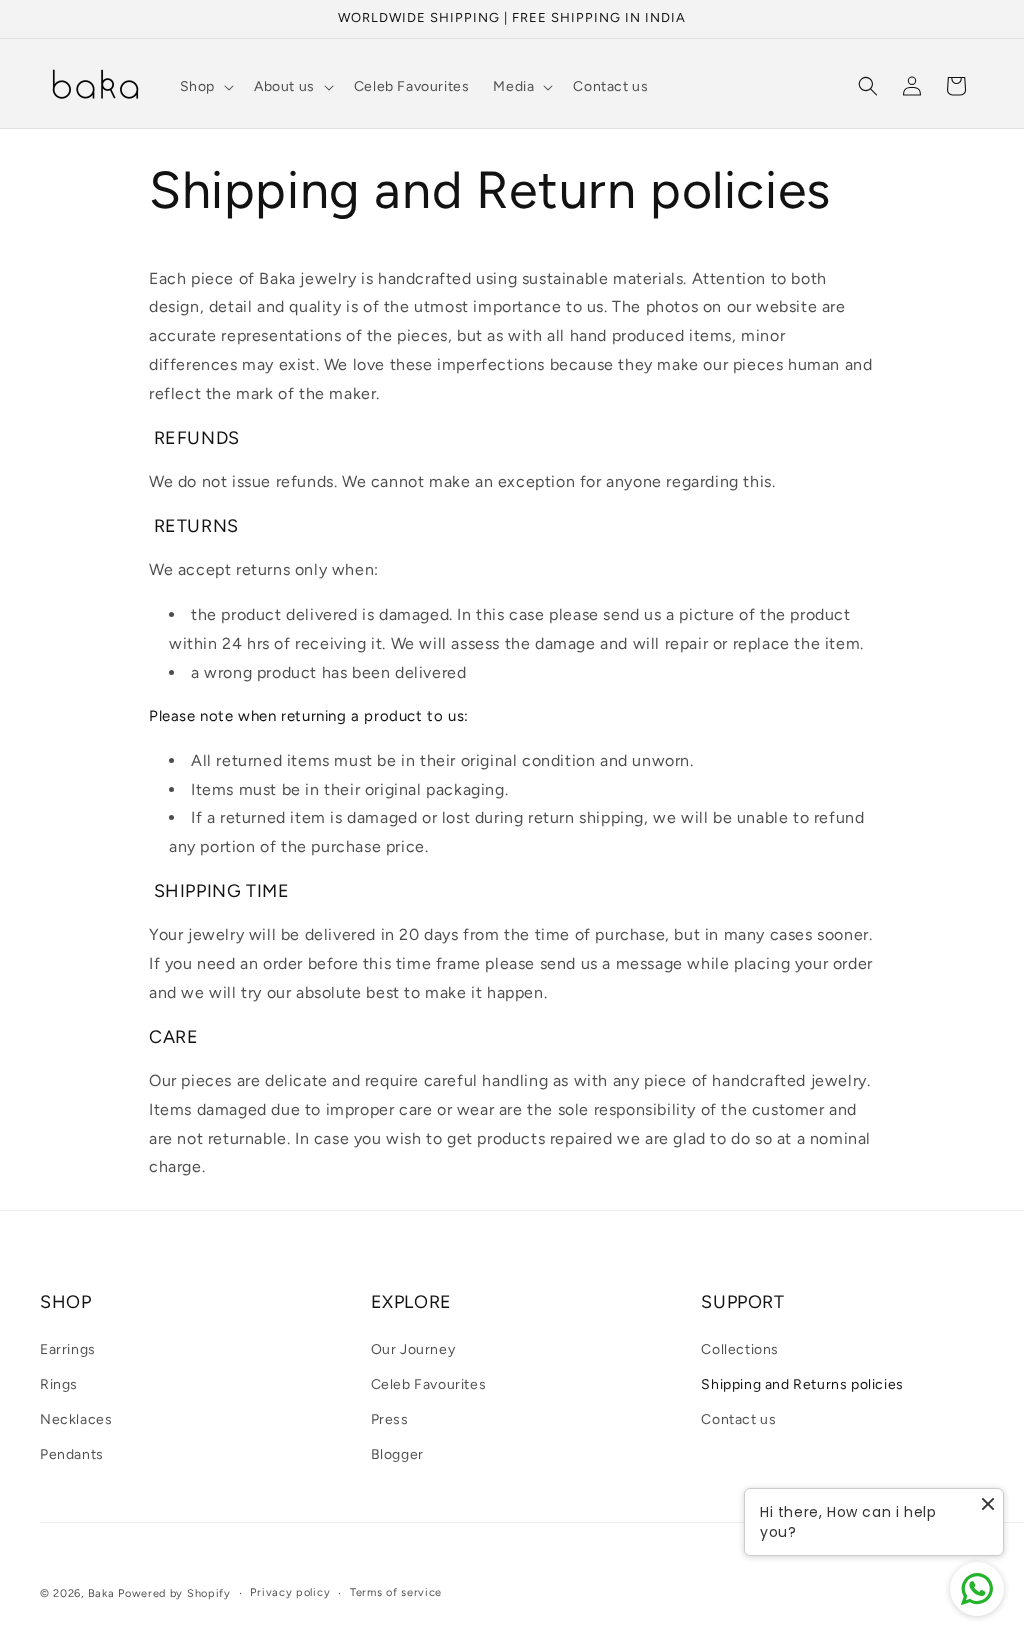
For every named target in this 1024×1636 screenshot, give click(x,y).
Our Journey (413, 1349)
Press (390, 1419)
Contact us (738, 1419)
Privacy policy (290, 1592)
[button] (205, 87)
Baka (101, 1593)
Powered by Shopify (174, 1593)
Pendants (72, 1454)
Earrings (68, 1349)
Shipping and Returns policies (802, 1384)
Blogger (397, 1454)
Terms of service (396, 1592)
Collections (740, 1349)
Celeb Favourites (429, 1384)
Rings (59, 1384)
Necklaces (76, 1419)
